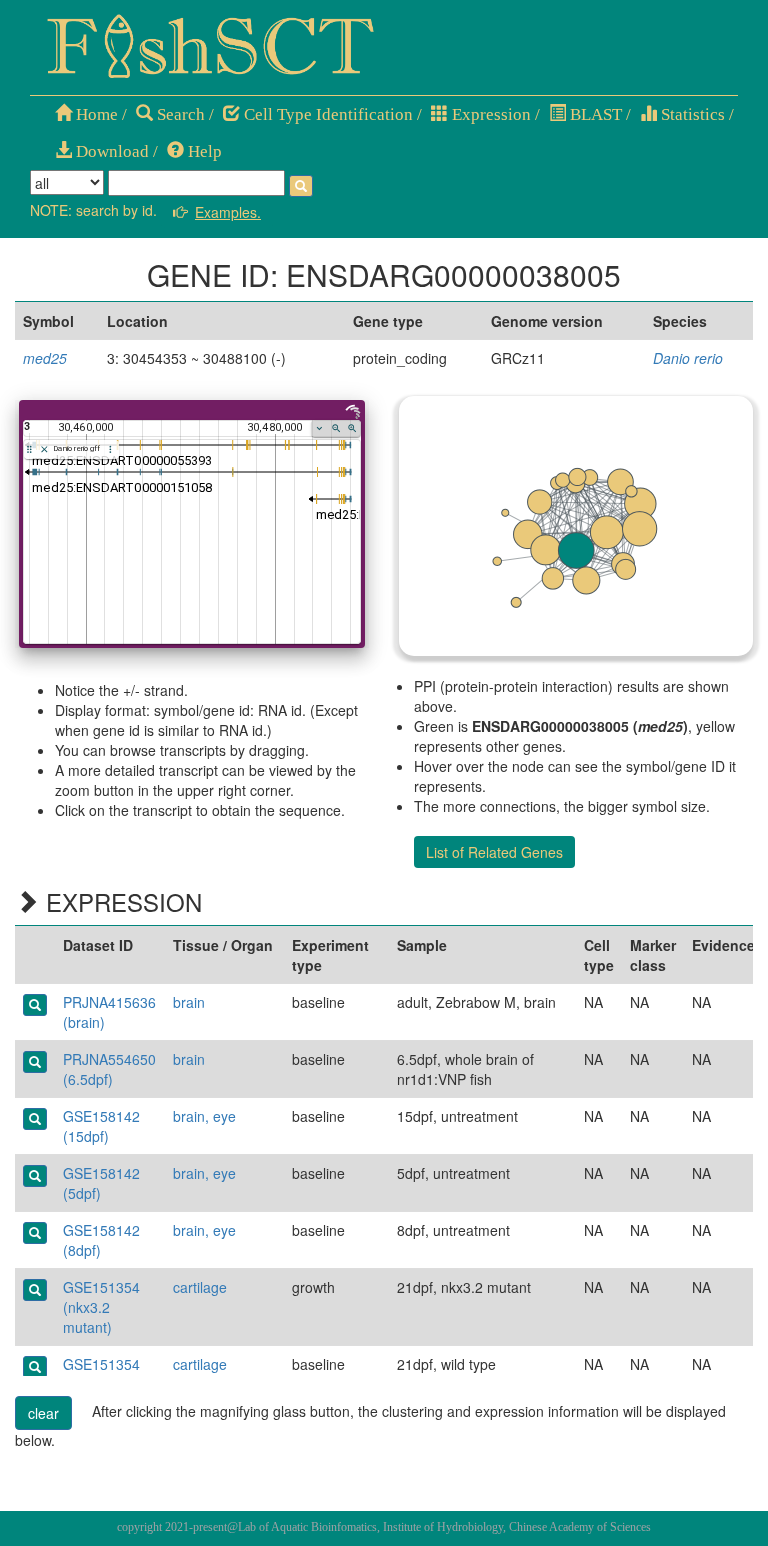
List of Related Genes (494, 852)
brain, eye (204, 1116)
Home (95, 114)
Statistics (691, 114)
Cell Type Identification (326, 114)
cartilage (200, 1287)
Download (110, 151)
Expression (489, 114)
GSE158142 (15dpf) (101, 1126)
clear (43, 1413)
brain (189, 1002)
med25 (45, 358)
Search (179, 114)
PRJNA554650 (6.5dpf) (109, 1069)
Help (203, 151)
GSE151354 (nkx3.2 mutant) (101, 1307)
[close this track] (44, 449)
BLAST (594, 114)
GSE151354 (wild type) (101, 1374)
